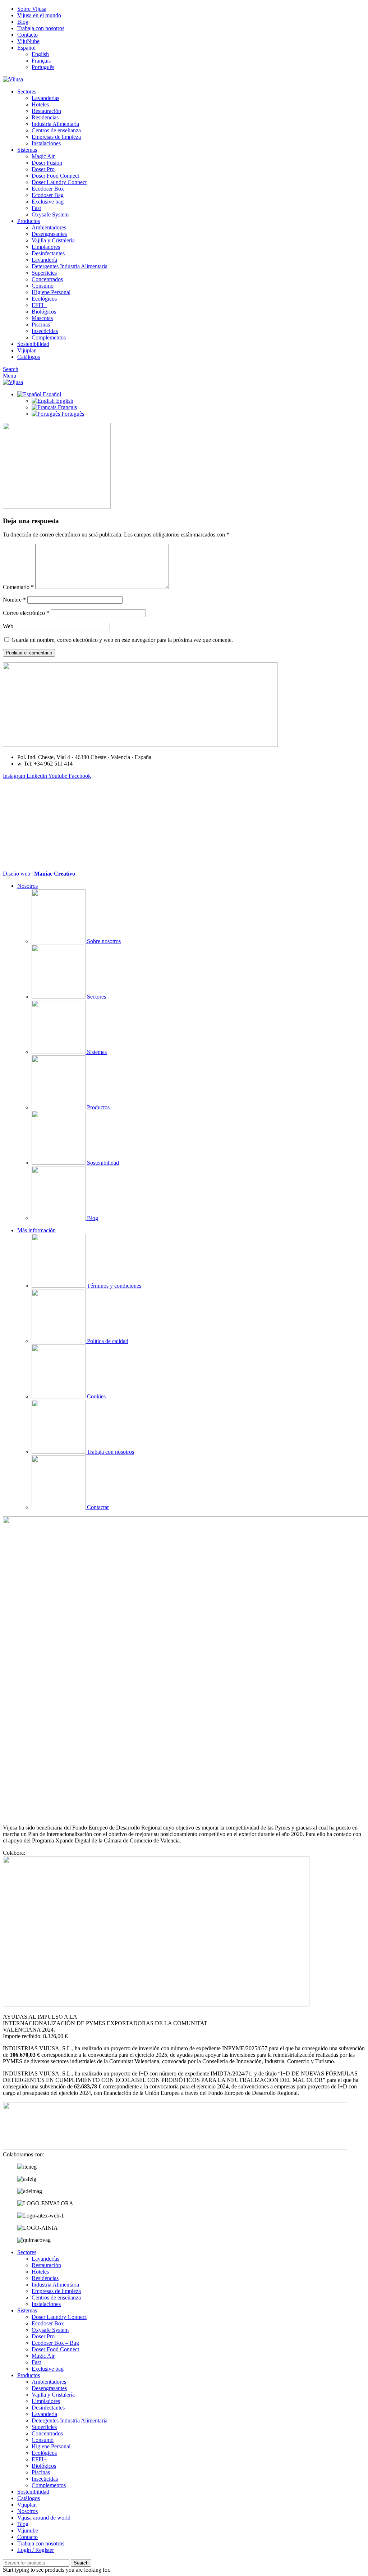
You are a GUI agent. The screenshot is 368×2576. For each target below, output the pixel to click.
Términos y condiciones (113, 1286)
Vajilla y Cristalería (53, 240)
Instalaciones (46, 143)
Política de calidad (107, 1341)
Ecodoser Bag (48, 195)
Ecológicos (44, 299)
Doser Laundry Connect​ (59, 182)
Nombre (14, 600)
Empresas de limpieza (56, 137)
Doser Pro (43, 169)
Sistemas (96, 1052)
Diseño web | (39, 874)
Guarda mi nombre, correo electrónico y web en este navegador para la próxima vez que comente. (122, 640)
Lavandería (44, 260)
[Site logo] (13, 79)
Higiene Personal (51, 292)
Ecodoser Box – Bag (55, 2343)
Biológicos (44, 312)
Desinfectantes (48, 253)
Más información (36, 1230)
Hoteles (40, 104)
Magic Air (43, 156)
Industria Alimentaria (55, 124)
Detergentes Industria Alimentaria (70, 266)
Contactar (97, 1507)
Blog (92, 1218)
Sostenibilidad (102, 1163)
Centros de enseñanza (56, 130)
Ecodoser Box (48, 189)
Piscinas (41, 325)
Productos (98, 1107)
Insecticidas (45, 331)
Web (8, 626)
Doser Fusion (47, 163)
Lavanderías (45, 98)
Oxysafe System (50, 214)
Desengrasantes (49, 234)
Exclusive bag (48, 202)
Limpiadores (46, 247)
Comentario (18, 587)
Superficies (44, 273)
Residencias (45, 117)
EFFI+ (39, 305)
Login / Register (36, 2550)
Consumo (43, 286)
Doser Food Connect (55, 176)
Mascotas (42, 318)
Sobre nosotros (103, 941)
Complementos (49, 337)
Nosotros (27, 886)
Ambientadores (49, 227)
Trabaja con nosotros (110, 1452)
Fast (36, 208)
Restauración (46, 111)
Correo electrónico (26, 613)
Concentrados (47, 279)
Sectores (96, 997)
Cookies (96, 1396)
